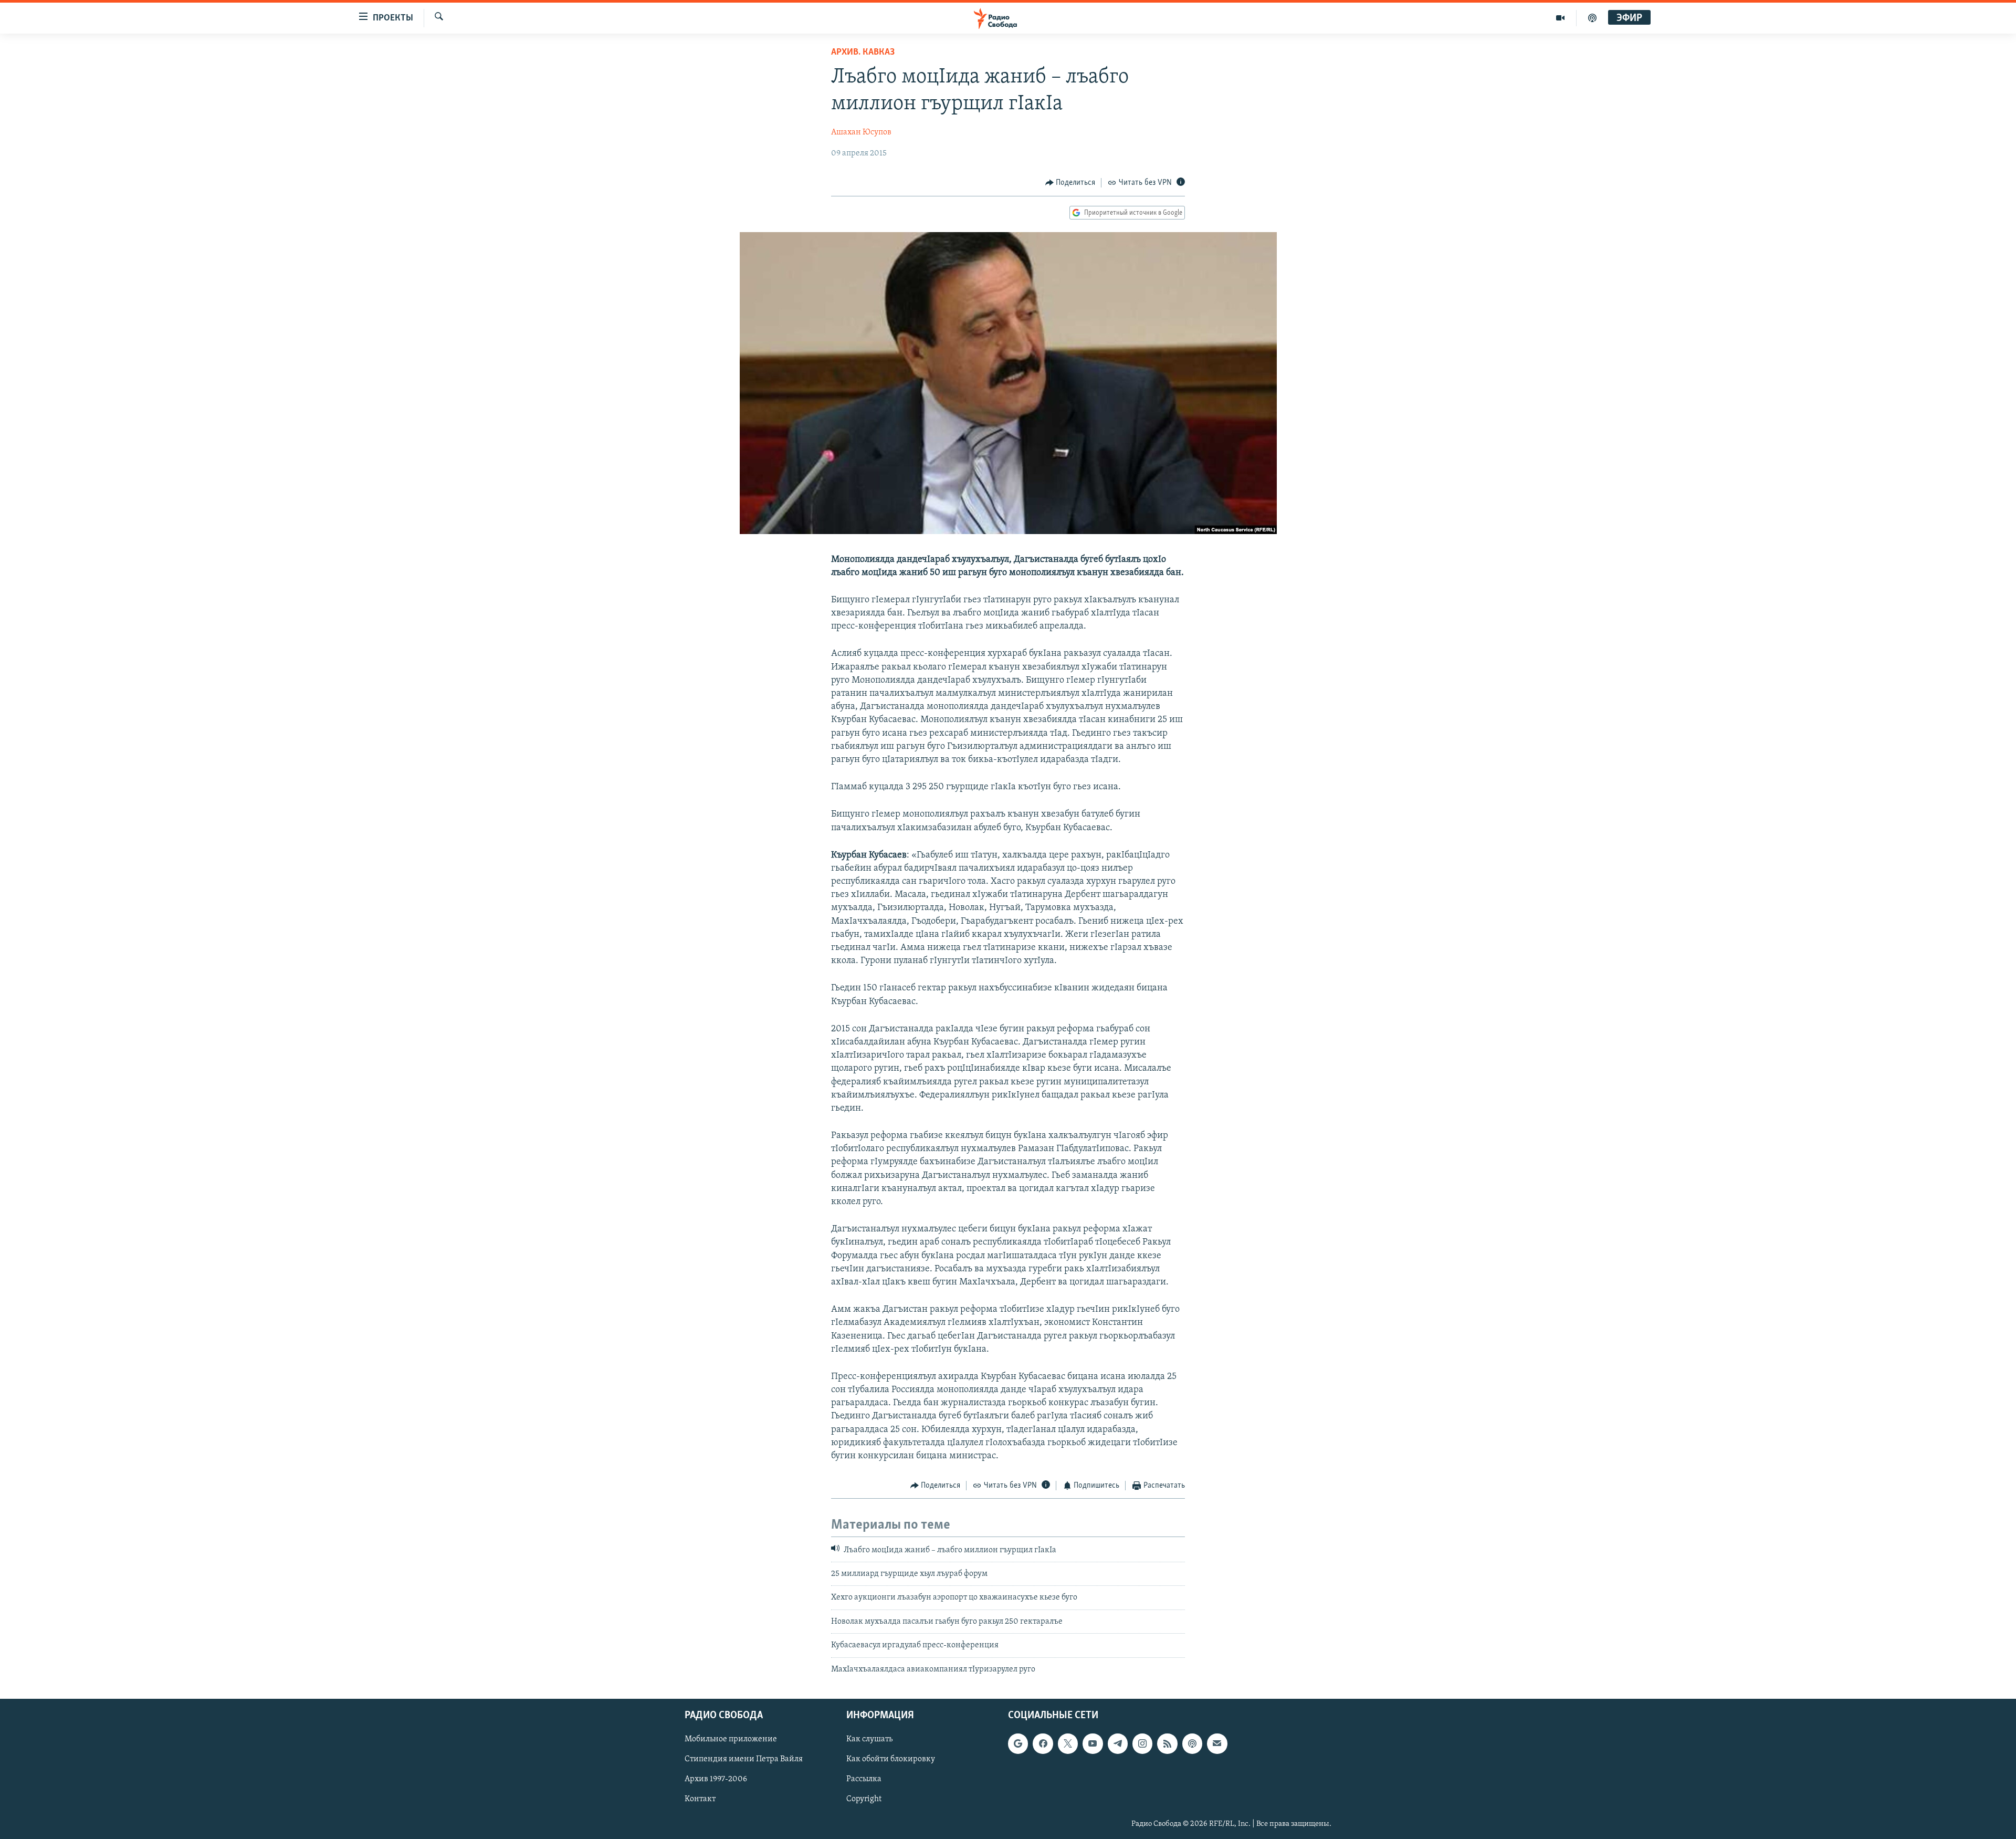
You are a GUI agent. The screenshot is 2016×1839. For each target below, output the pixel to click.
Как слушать (869, 1739)
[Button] (1070, 183)
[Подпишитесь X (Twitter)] (1068, 1743)
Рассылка (864, 1779)
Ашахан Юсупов (861, 132)
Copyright (864, 1799)
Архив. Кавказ (863, 53)
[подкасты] (1592, 18)
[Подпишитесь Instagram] (1142, 1743)
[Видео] (1561, 18)
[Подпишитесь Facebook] (1043, 1743)
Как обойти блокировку (891, 1759)
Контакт (700, 1799)
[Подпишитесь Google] (1018, 1743)
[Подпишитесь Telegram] (1118, 1743)
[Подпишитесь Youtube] (1093, 1743)
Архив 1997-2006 (716, 1779)
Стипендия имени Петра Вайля (744, 1759)
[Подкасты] (1192, 1743)
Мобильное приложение (731, 1739)
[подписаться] (1217, 1743)
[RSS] (1167, 1743)
